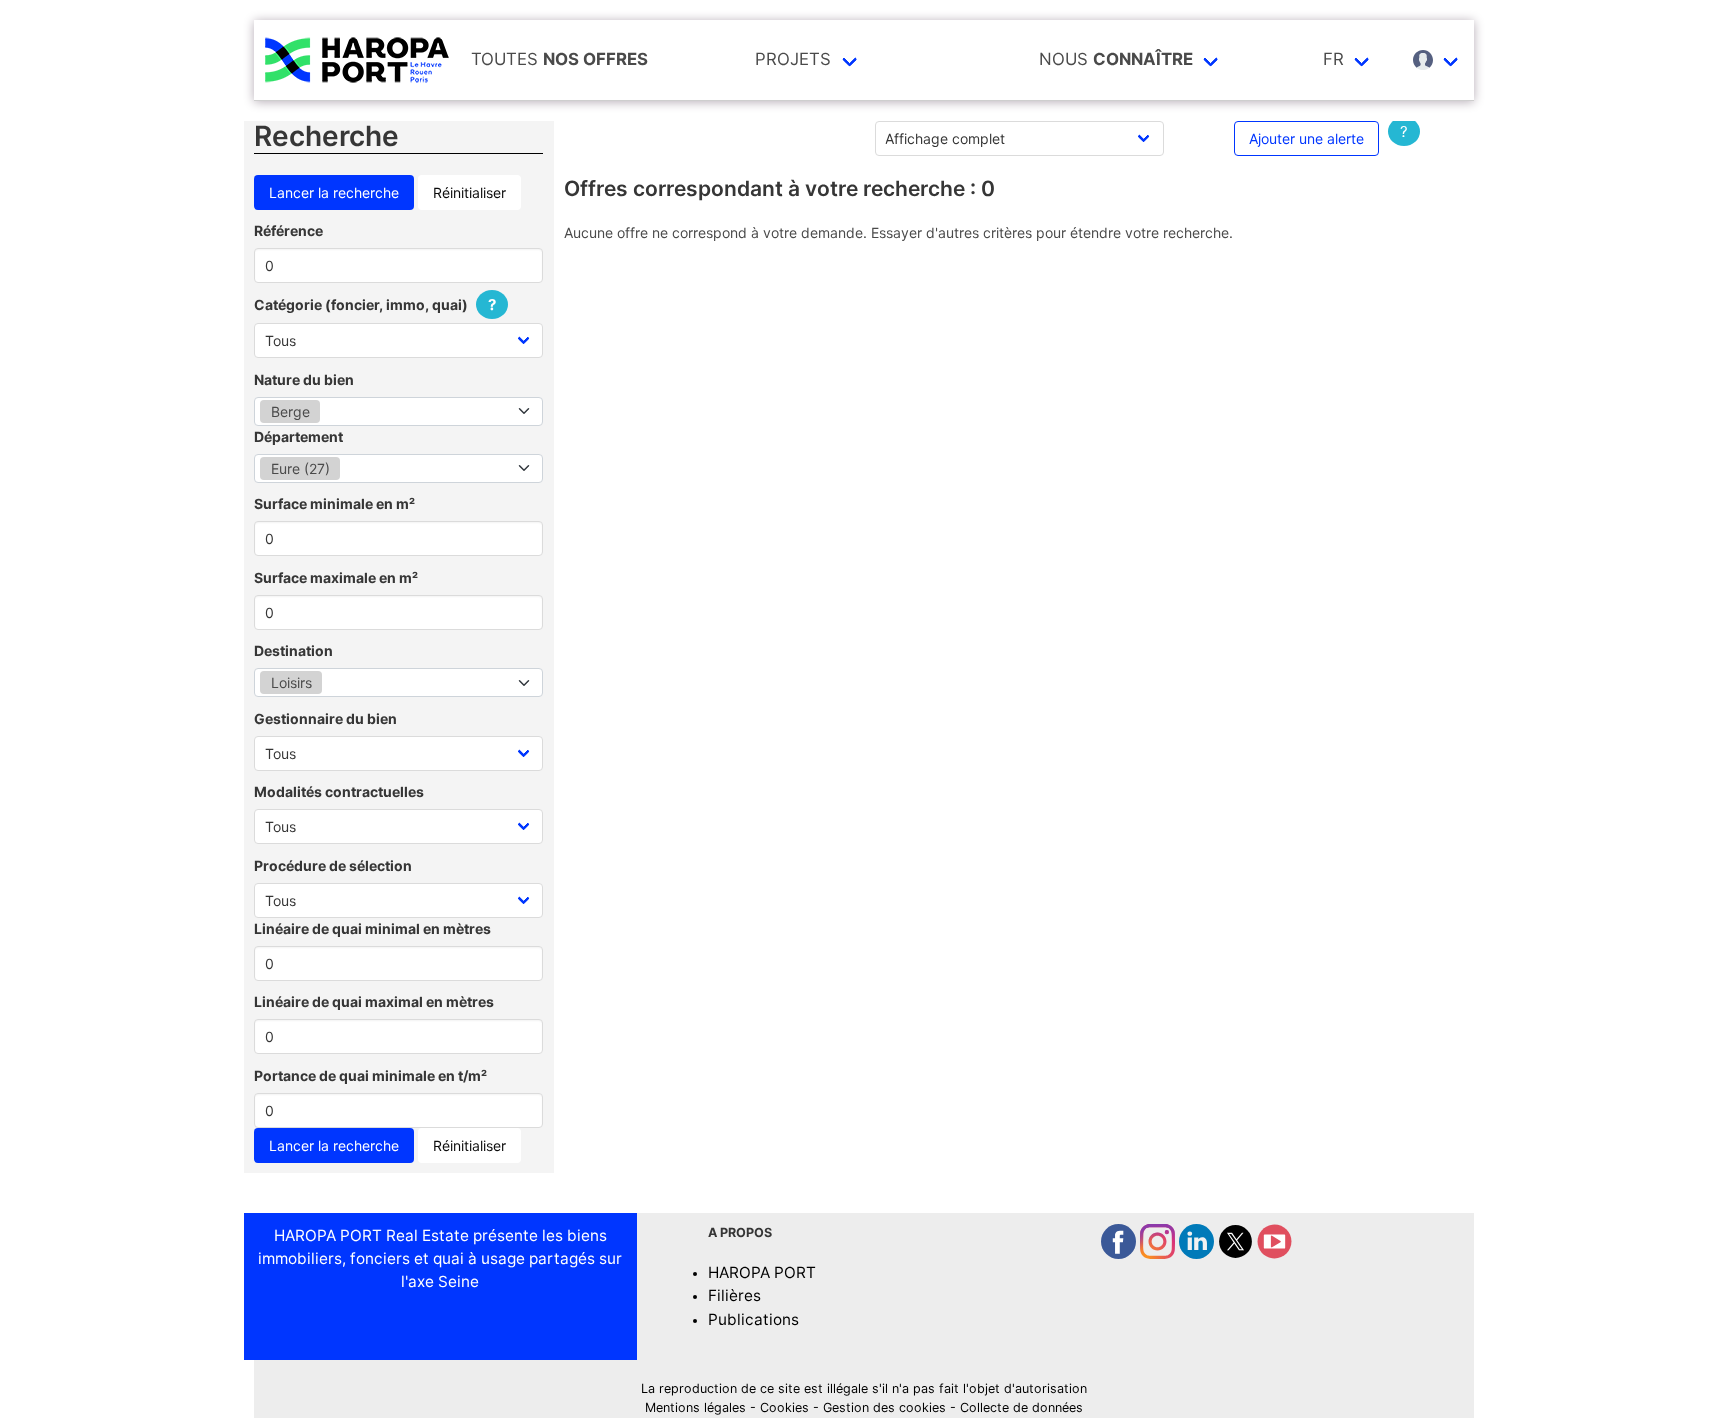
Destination (293, 650)
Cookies (784, 1407)
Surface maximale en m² (336, 577)
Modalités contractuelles (339, 791)
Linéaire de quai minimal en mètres (372, 928)
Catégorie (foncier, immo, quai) (375, 304)
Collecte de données (1021, 1407)
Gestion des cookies (884, 1407)
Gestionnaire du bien (325, 718)
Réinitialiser (469, 192)
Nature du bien (304, 379)
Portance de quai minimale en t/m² (370, 1075)
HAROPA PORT (762, 1272)
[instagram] (1159, 1253)
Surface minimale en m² (334, 503)
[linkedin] (1198, 1253)
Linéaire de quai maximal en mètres (374, 1001)
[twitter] (1237, 1253)
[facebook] (1120, 1253)
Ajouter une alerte (1306, 138)
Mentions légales (695, 1407)
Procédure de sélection (333, 865)
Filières (734, 1295)
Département (298, 436)
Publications (753, 1319)
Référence (288, 230)
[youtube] (1274, 1253)
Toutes (559, 59)
